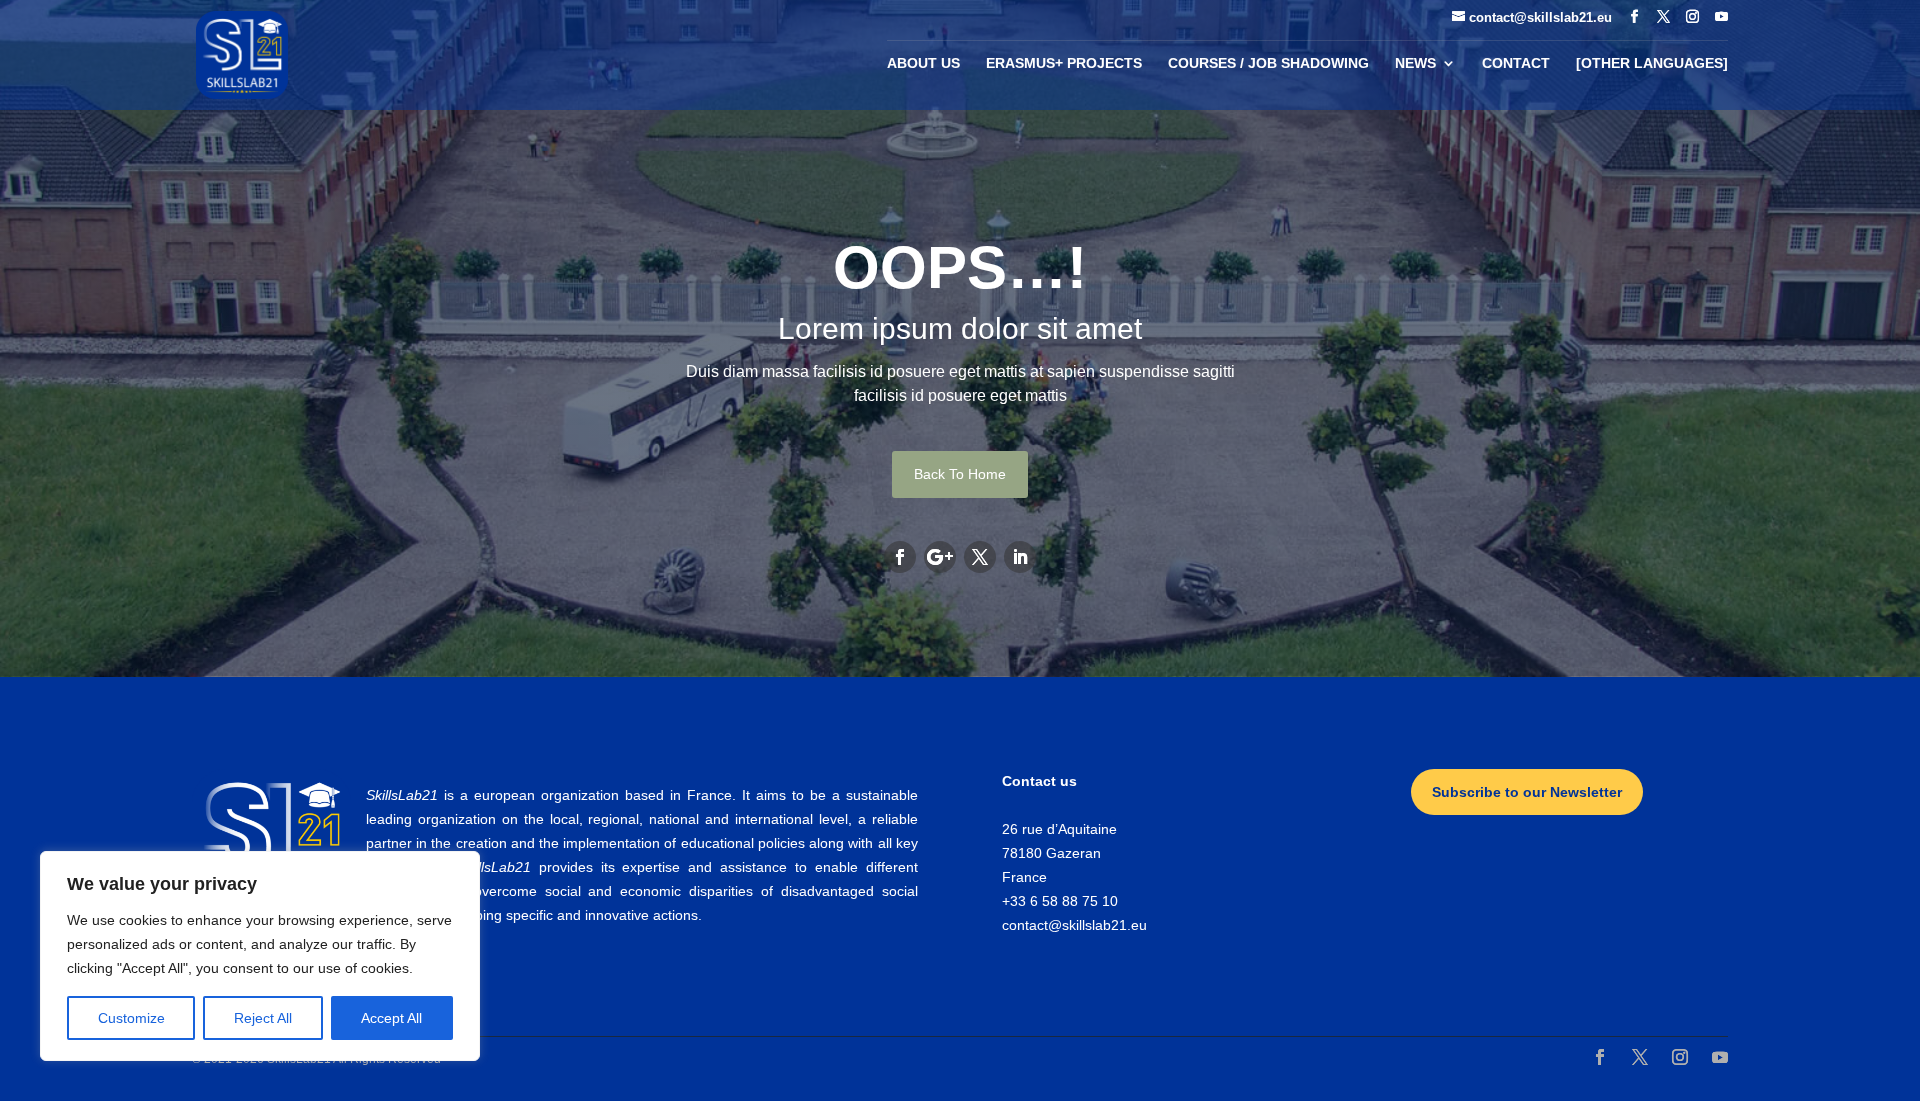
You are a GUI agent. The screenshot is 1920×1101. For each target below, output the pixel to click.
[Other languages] (1652, 63)
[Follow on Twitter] (980, 557)
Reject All (263, 1018)
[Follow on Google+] (940, 557)
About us (923, 63)
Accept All (391, 1018)
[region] (260, 956)
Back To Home (960, 474)
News (1415, 63)
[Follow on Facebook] (900, 557)
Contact (1516, 63)
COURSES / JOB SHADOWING (1268, 63)
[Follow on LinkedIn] (1020, 557)
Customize (131, 1018)
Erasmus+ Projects (1064, 63)
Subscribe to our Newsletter (1527, 792)
